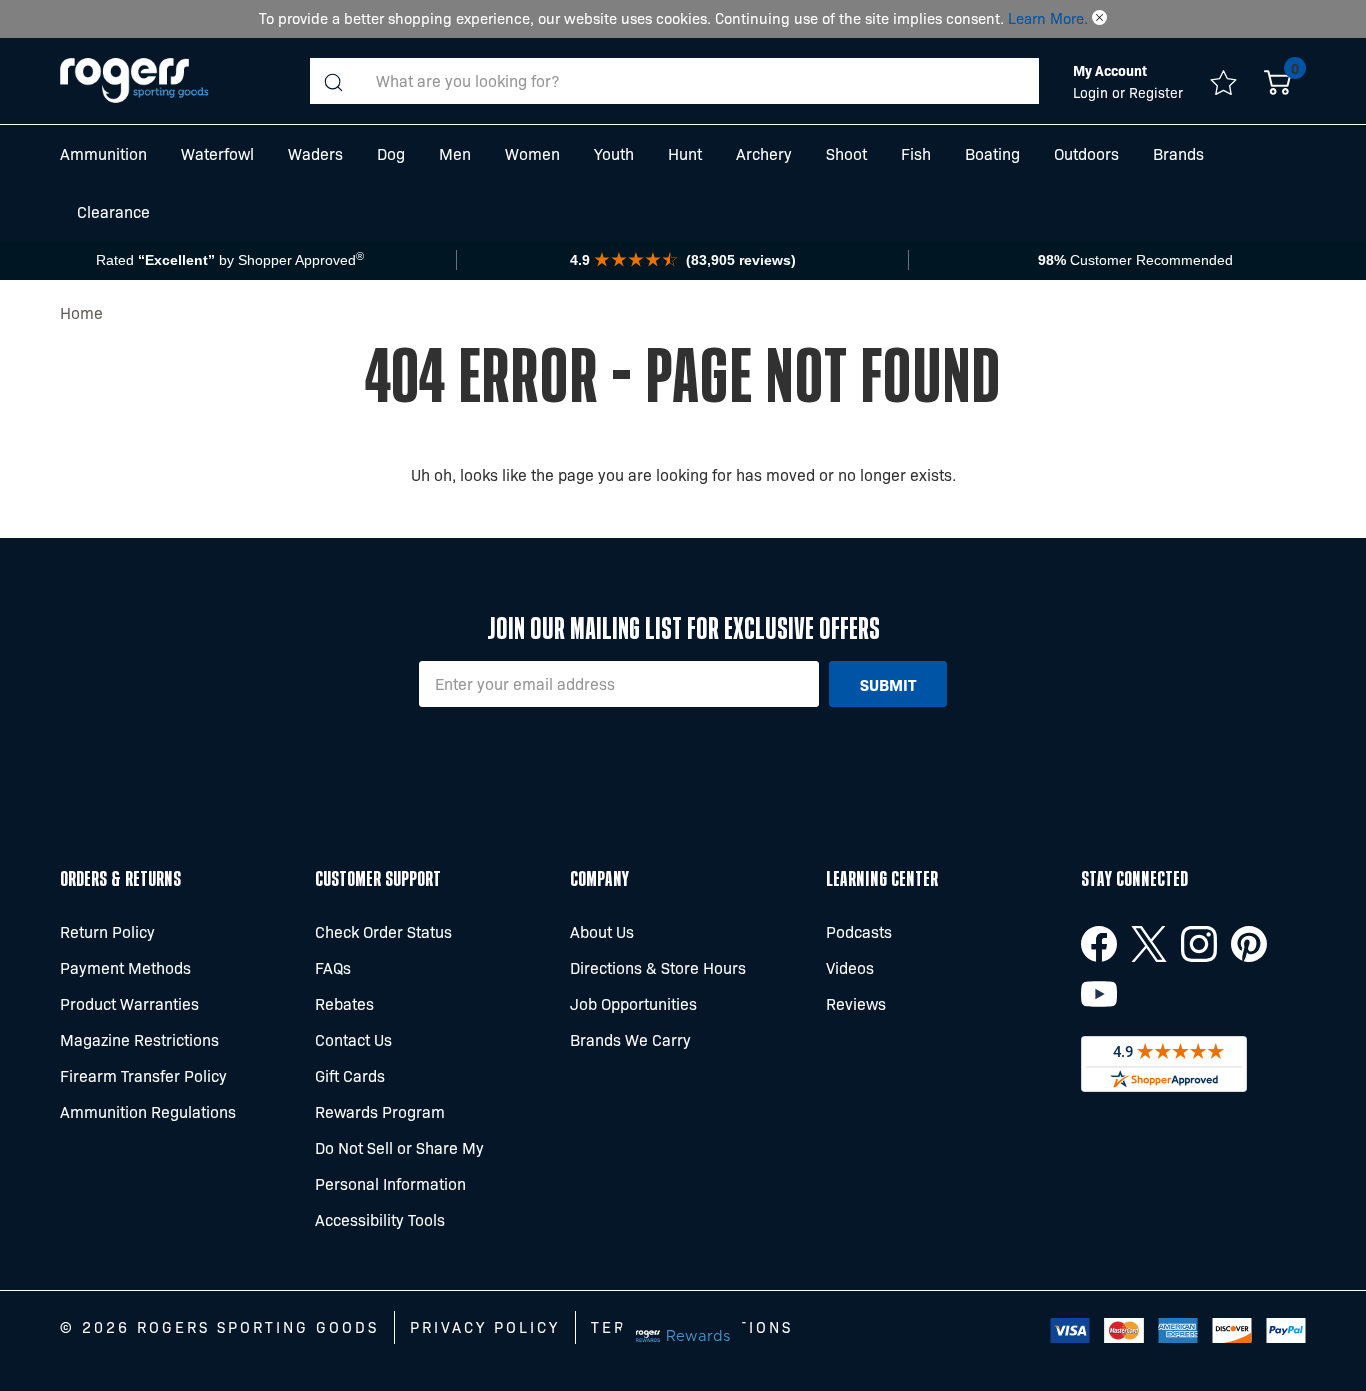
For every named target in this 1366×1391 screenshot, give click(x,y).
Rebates (344, 1003)
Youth (614, 153)
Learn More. (1048, 18)
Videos (850, 967)
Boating (992, 153)
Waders (315, 153)
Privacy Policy (485, 1327)
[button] (1099, 18)
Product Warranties (129, 1003)
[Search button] (333, 81)
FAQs (333, 967)
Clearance (113, 211)
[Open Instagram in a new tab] (1199, 944)
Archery (764, 153)
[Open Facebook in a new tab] (1099, 944)
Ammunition (103, 153)
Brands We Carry (630, 1039)
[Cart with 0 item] (1277, 81)
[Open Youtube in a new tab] (1099, 994)
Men (455, 153)
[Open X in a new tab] (1149, 944)
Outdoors (1086, 153)
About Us (602, 931)
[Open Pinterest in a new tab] (1249, 944)
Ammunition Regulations (148, 1111)
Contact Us (353, 1039)
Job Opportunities (633, 1003)
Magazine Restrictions (139, 1039)
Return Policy (107, 931)
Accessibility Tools (380, 1219)
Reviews (856, 1003)
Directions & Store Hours (658, 967)
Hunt (685, 153)
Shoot (846, 153)
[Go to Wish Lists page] (1223, 81)
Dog (391, 153)
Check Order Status (383, 931)
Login (1092, 92)
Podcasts (859, 931)
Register (1156, 92)
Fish (916, 153)
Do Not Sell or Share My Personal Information (399, 1165)
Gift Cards (350, 1075)
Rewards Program (380, 1111)
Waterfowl (217, 153)
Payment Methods (125, 967)
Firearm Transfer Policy (143, 1075)
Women (532, 153)
